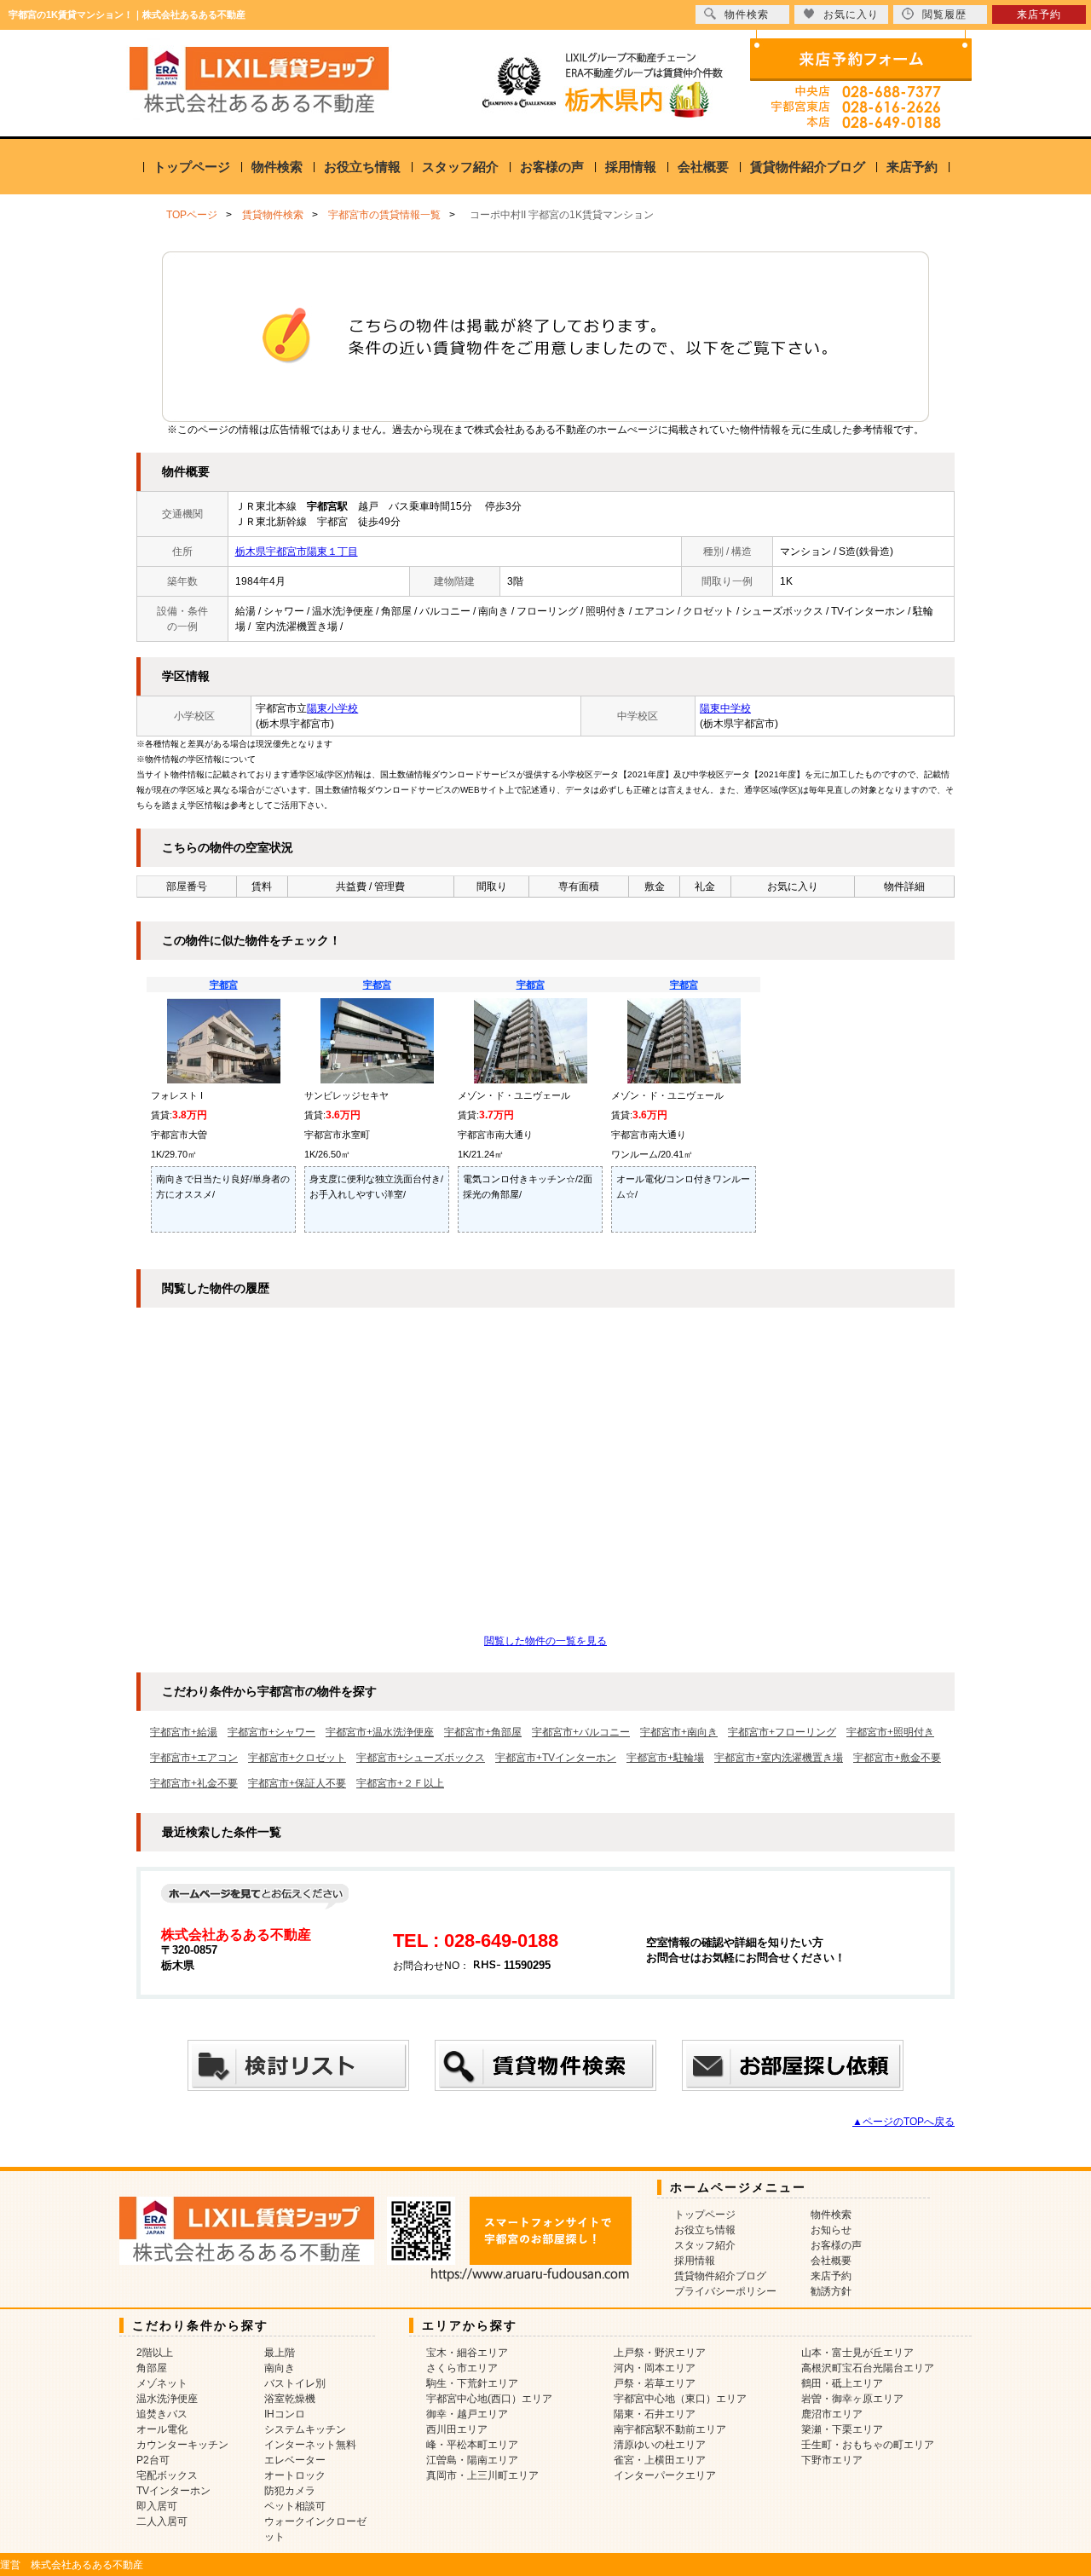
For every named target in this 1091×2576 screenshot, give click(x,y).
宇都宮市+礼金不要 (194, 1783)
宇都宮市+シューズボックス (421, 1758)
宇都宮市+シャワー (271, 1732)
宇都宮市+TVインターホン (556, 1758)
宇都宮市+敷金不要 (897, 1758)
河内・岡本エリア (655, 2368)
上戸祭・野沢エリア (660, 2353)
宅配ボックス (167, 2475)
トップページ (192, 167)
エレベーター (295, 2460)
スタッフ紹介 (460, 167)
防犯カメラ (290, 2491)
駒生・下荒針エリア (472, 2383)
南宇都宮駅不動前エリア (670, 2429)
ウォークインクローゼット (315, 2529)
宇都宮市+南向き (679, 1732)
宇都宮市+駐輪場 (665, 1758)
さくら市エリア (462, 2368)
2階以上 (155, 2353)
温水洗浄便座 (167, 2399)
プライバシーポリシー (725, 2291)
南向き (280, 2368)
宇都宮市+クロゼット (297, 1758)
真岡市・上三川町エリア (482, 2475)
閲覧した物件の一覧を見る (545, 1641)
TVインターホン (173, 2491)
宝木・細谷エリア (467, 2353)
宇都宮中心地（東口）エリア (680, 2399)
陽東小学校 (332, 708)
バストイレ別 (295, 2383)
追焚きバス (162, 2414)
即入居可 (157, 2506)
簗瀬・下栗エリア (842, 2429)
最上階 (280, 2353)
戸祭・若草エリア (655, 2383)
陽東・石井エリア (655, 2414)
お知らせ (831, 2230)
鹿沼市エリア (832, 2414)
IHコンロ (285, 2414)
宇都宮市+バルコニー (581, 1732)
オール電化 (162, 2429)
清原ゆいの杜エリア (660, 2445)
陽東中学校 (725, 708)
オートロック (295, 2475)
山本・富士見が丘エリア (857, 2353)
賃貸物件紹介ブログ (808, 167)
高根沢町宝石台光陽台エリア (868, 2368)
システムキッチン (305, 2429)
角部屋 (152, 2368)
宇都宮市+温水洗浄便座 (380, 1732)
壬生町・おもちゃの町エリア (868, 2445)
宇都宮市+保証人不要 (297, 1783)
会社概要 (703, 167)
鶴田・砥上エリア (842, 2383)
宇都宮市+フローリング (782, 1732)
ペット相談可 (295, 2506)
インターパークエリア (665, 2475)
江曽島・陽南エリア (472, 2460)
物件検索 (277, 167)
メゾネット (162, 2383)
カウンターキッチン (182, 2445)
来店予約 (912, 167)
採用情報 (631, 167)
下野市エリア (832, 2460)
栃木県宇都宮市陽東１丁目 (297, 552)
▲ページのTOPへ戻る (903, 2122)
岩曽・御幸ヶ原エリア (852, 2399)
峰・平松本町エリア (472, 2445)
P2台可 (153, 2460)
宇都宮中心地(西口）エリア (489, 2399)
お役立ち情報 (362, 167)
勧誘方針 (831, 2291)
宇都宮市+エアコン (194, 1758)
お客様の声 (552, 167)
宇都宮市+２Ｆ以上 (400, 1783)
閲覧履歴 (944, 14)
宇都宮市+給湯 (184, 1732)
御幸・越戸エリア (467, 2414)
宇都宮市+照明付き (890, 1732)
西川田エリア (457, 2429)
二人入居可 (162, 2521)
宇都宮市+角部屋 (483, 1732)
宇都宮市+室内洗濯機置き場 (779, 1758)
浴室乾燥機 (290, 2399)
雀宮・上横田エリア (660, 2460)
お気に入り (851, 14)
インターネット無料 (310, 2445)
